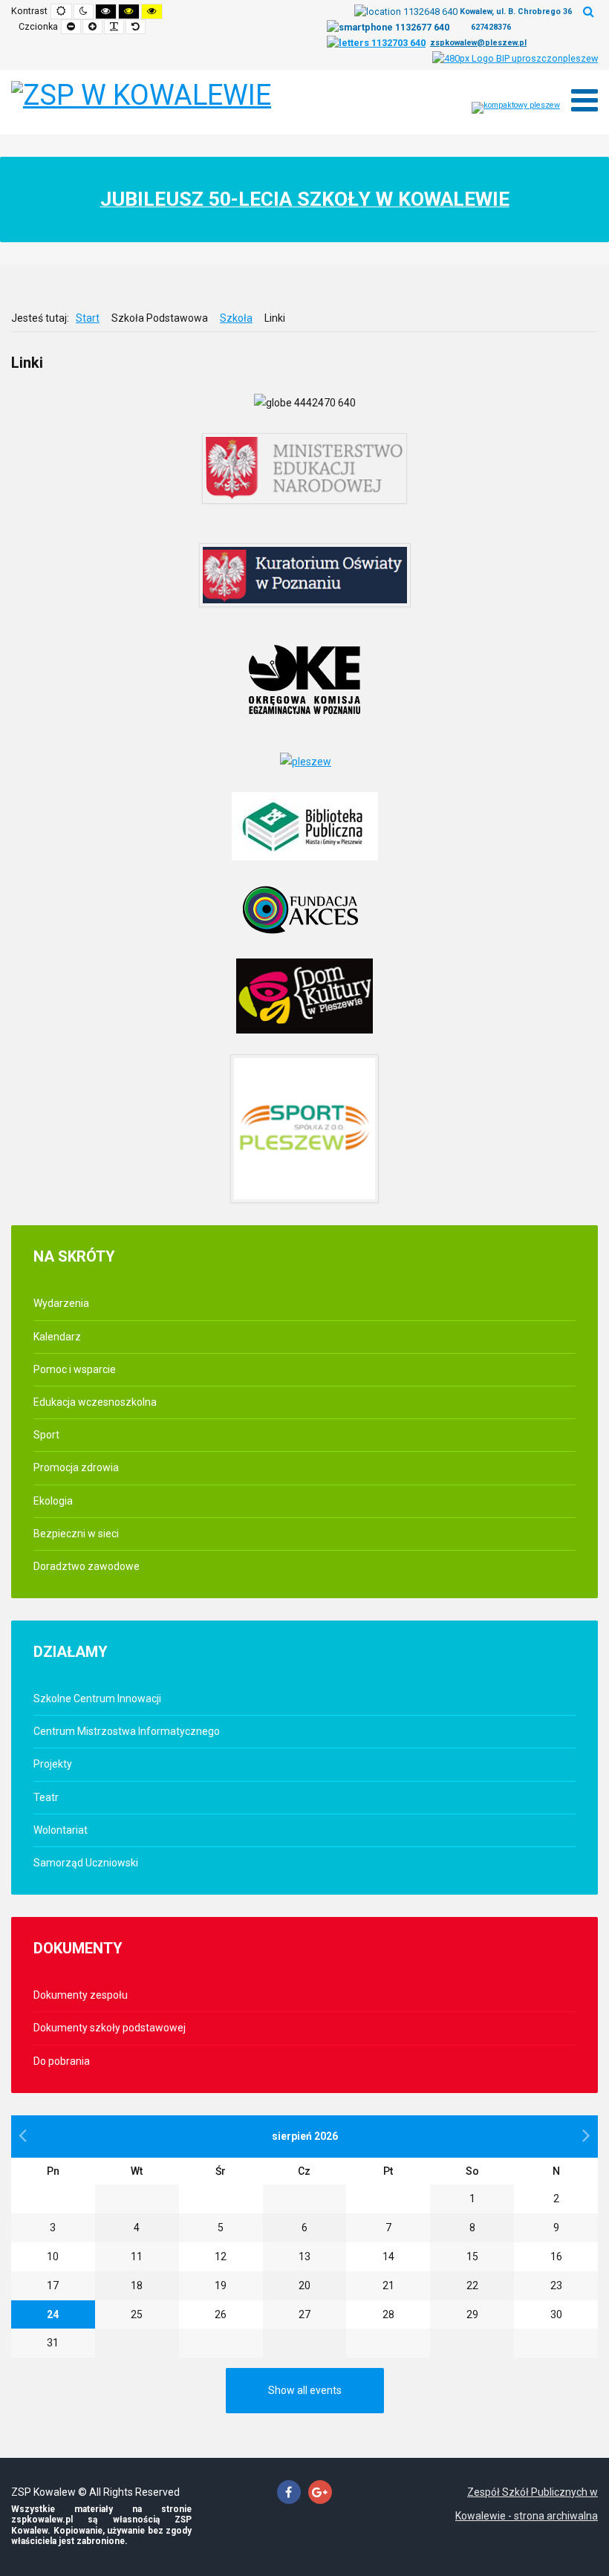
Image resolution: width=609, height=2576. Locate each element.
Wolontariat (61, 1830)
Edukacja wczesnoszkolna (95, 1402)
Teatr (46, 1797)
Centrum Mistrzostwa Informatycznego (127, 1731)
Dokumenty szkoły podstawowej (110, 2028)
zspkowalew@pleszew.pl (478, 43)
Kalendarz (57, 1337)
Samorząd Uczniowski (86, 1863)
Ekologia (53, 1501)
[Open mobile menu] (584, 101)
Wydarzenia (61, 1303)
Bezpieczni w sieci (76, 1534)
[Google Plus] (320, 2492)
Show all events (305, 2390)
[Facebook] (289, 2492)
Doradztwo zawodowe (87, 1566)
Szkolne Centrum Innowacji (97, 1699)
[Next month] (586, 2135)
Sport (46, 1435)
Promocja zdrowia (76, 1467)
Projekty (53, 1764)
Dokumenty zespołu (81, 1995)
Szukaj (589, 11)
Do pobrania (62, 2061)
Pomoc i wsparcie (75, 1369)
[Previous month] (23, 2135)
